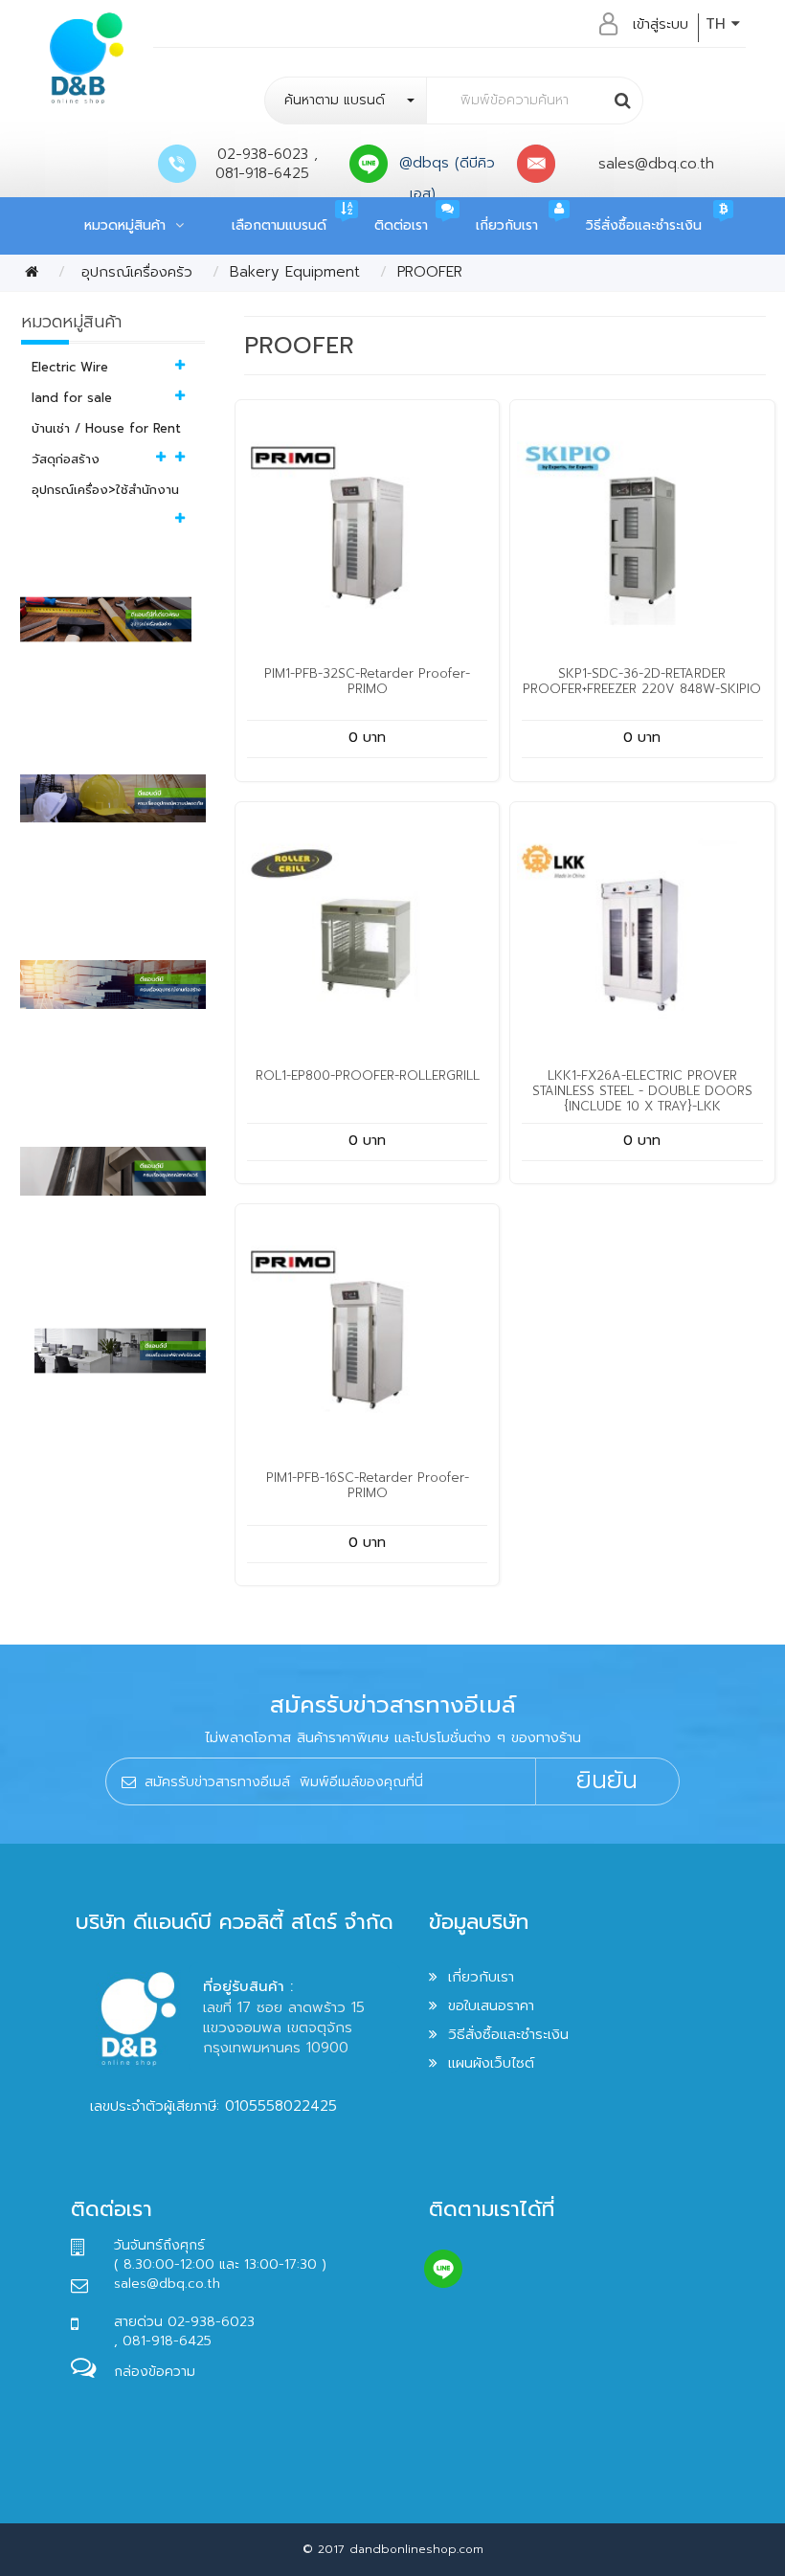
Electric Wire (70, 367)
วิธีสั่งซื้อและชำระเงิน (644, 225)
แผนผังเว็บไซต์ (491, 2063)
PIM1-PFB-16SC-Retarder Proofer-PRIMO (368, 1485)
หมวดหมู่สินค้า (130, 225)
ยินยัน (607, 1781)
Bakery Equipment (295, 272)
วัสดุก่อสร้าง (66, 459)
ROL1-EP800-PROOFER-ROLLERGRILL (368, 1075)
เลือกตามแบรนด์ (279, 225)
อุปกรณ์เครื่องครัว (134, 272)
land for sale (72, 398)
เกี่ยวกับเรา (507, 225)
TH (718, 24)
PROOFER (430, 272)
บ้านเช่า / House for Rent (106, 428)
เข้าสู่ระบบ (661, 24)
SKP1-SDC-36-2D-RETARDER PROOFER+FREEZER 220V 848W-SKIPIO (642, 681)
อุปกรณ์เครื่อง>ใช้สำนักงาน (105, 490)
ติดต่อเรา (401, 225)
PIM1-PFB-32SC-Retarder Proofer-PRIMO (367, 681)
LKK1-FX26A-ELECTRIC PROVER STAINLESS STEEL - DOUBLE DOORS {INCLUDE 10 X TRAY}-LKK (642, 1091)
